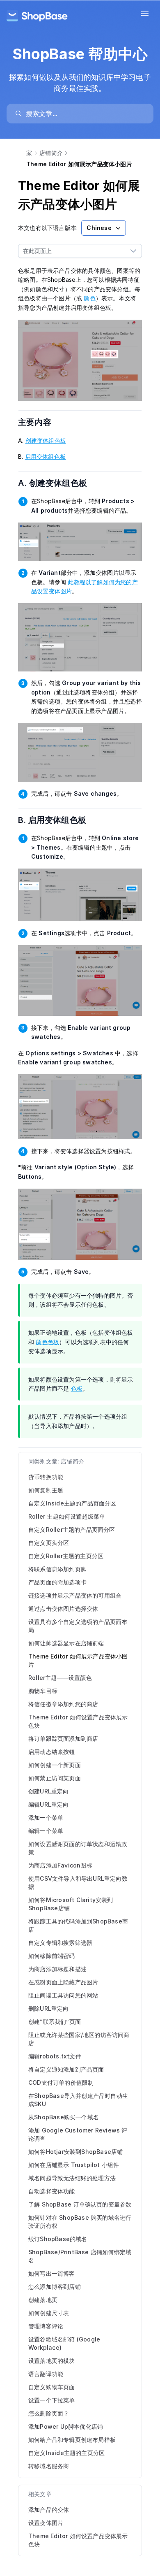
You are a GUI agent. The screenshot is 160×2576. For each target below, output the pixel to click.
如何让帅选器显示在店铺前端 (66, 1643)
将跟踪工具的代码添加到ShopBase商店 (78, 1925)
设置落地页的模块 (52, 2361)
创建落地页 (43, 2300)
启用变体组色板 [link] (45, 456)
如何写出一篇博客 (52, 2273)
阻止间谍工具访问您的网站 (63, 1995)
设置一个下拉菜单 (52, 2400)
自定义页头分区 (49, 1543)
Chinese (99, 228)
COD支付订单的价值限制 (61, 2082)
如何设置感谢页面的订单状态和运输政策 (78, 1848)
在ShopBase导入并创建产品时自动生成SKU (78, 2100)
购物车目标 (43, 1691)
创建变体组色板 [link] (46, 440)
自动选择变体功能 (52, 2191)
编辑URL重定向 (49, 1804)
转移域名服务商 (49, 2466)
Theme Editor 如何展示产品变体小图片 (78, 1660)
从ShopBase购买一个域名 (64, 2117)
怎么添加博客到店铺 (55, 2287)
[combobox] (72, 251)
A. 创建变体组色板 (58, 483)
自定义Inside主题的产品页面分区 (72, 1503)
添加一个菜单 (46, 1818)
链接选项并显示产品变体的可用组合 (75, 1595)
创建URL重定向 (49, 1791)
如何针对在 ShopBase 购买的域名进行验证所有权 (80, 2222)
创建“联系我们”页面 (55, 2022)
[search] (84, 114)
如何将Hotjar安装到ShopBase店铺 (75, 2152)
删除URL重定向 (49, 2008)
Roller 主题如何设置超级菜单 (67, 1516)
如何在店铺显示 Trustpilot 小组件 (74, 2165)
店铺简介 (51, 153)
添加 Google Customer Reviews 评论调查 (78, 2134)
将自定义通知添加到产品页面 (66, 2069)
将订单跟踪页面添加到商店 (63, 1739)
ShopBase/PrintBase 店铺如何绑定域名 (80, 2256)
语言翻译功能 (46, 2374)
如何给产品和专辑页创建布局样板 (72, 2440)
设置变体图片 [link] (46, 2523)
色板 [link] (77, 1388)
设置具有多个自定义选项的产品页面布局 (78, 1626)
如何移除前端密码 (52, 1956)
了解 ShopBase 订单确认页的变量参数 (80, 2204)
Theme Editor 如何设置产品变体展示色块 (78, 1721)
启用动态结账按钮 (52, 1752)
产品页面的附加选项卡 (57, 1582)
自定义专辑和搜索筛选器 (60, 1943)
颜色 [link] (89, 298)
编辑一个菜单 (46, 1831)
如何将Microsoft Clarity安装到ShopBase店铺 (71, 1904)
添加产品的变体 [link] (49, 2510)
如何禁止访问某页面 (55, 1778)
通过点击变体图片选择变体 (63, 1609)
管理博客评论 (46, 2326)
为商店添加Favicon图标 (60, 1865)
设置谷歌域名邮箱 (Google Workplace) (64, 2343)
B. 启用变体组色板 (57, 820)
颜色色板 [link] (47, 1342)
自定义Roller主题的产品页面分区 (72, 1530)
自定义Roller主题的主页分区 (66, 1556)
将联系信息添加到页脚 (57, 1569)
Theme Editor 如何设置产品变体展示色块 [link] (78, 2540)
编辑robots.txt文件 (55, 2056)
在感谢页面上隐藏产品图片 (63, 1982)
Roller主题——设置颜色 (60, 1678)
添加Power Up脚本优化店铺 (66, 2426)
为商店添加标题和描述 (57, 1969)
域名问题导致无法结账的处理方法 (72, 2178)
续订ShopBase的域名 (58, 2239)
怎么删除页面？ (49, 2413)
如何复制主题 (46, 1490)
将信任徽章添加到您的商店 (63, 1704)
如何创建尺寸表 (49, 2313)
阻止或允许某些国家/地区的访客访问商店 (79, 2039)
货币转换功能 (46, 1477)
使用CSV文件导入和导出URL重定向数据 (78, 1883)
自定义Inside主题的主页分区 (66, 2453)
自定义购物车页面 (52, 2387)
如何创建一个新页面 (55, 1765)
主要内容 (40, 422)
